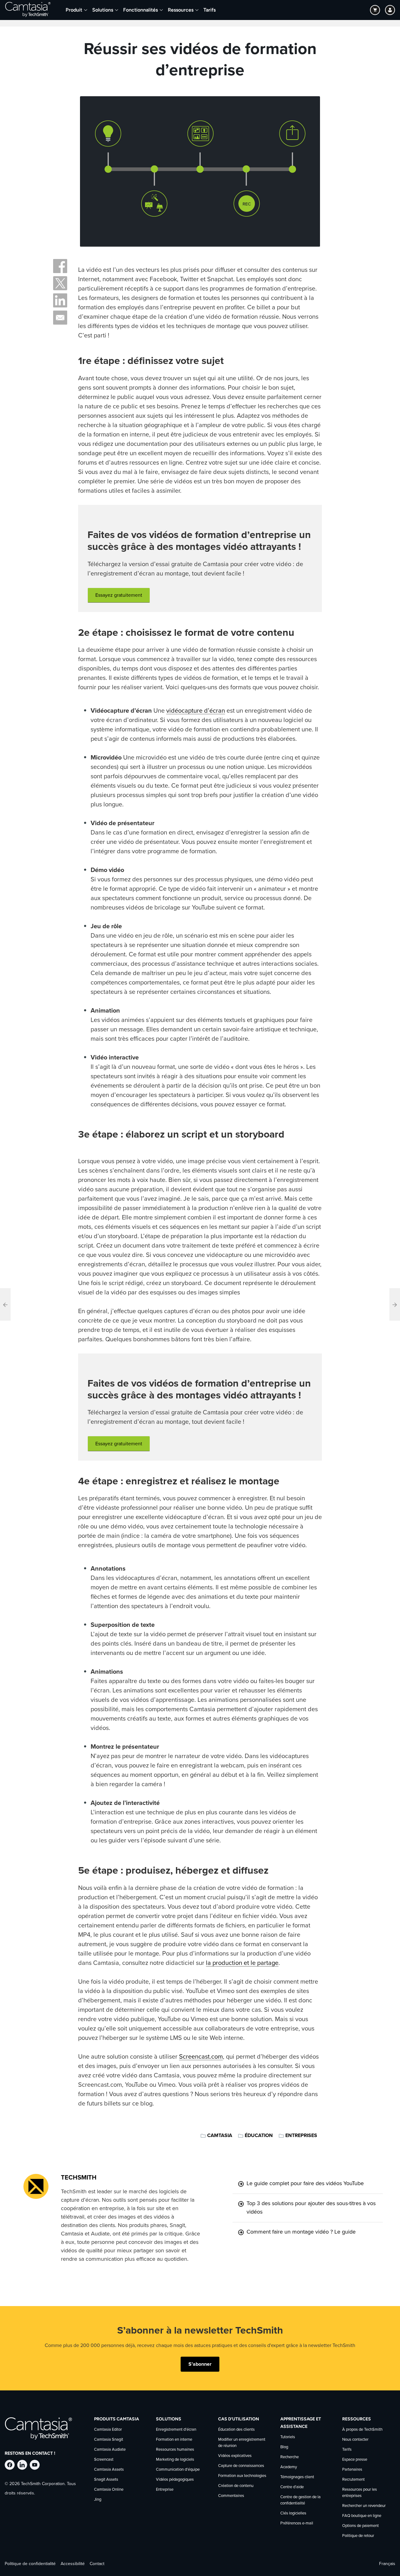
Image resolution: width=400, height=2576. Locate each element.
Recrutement (353, 2480)
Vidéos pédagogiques (175, 2480)
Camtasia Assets (109, 2470)
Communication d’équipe (178, 2470)
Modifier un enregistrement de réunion (242, 2443)
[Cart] (375, 10)
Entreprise (165, 2490)
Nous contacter (355, 2440)
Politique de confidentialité (30, 2564)
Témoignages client (297, 2477)
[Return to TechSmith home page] (28, 10)
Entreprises (301, 2135)
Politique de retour (358, 2536)
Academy (289, 2467)
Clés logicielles (293, 2513)
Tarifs (210, 10)
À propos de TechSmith (362, 2430)
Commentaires (231, 2496)
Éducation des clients (236, 2430)
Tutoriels (288, 2437)
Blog (284, 2447)
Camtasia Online (109, 2490)
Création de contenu (236, 2486)
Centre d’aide (292, 2487)
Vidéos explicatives (235, 2456)
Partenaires (352, 2470)
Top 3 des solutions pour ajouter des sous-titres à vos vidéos (311, 2208)
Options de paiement (360, 2526)
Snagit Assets (106, 2480)
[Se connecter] (390, 10)
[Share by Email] (60, 318)
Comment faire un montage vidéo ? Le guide (301, 2232)
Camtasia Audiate (110, 2450)
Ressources (181, 10)
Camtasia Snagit (109, 2440)
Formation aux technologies (242, 2476)
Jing (98, 2500)
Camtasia (220, 2135)
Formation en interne (174, 2440)
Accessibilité (73, 2564)
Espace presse (355, 2460)
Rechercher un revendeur (364, 2506)
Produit (74, 10)
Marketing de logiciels (175, 2460)
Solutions (103, 10)
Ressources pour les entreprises (360, 2493)
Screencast (104, 2460)
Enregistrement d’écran (176, 2430)
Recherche (290, 2457)
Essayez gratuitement (119, 595)
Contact (97, 2564)
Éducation (259, 2135)
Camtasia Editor (108, 2430)
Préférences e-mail (297, 2523)
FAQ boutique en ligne (362, 2516)
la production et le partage (242, 1963)
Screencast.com (201, 2057)
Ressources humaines (175, 2450)
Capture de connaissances (241, 2466)
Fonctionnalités (140, 10)
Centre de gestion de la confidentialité (300, 2500)
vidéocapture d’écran (196, 711)
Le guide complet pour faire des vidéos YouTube (305, 2184)
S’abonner (200, 2364)
